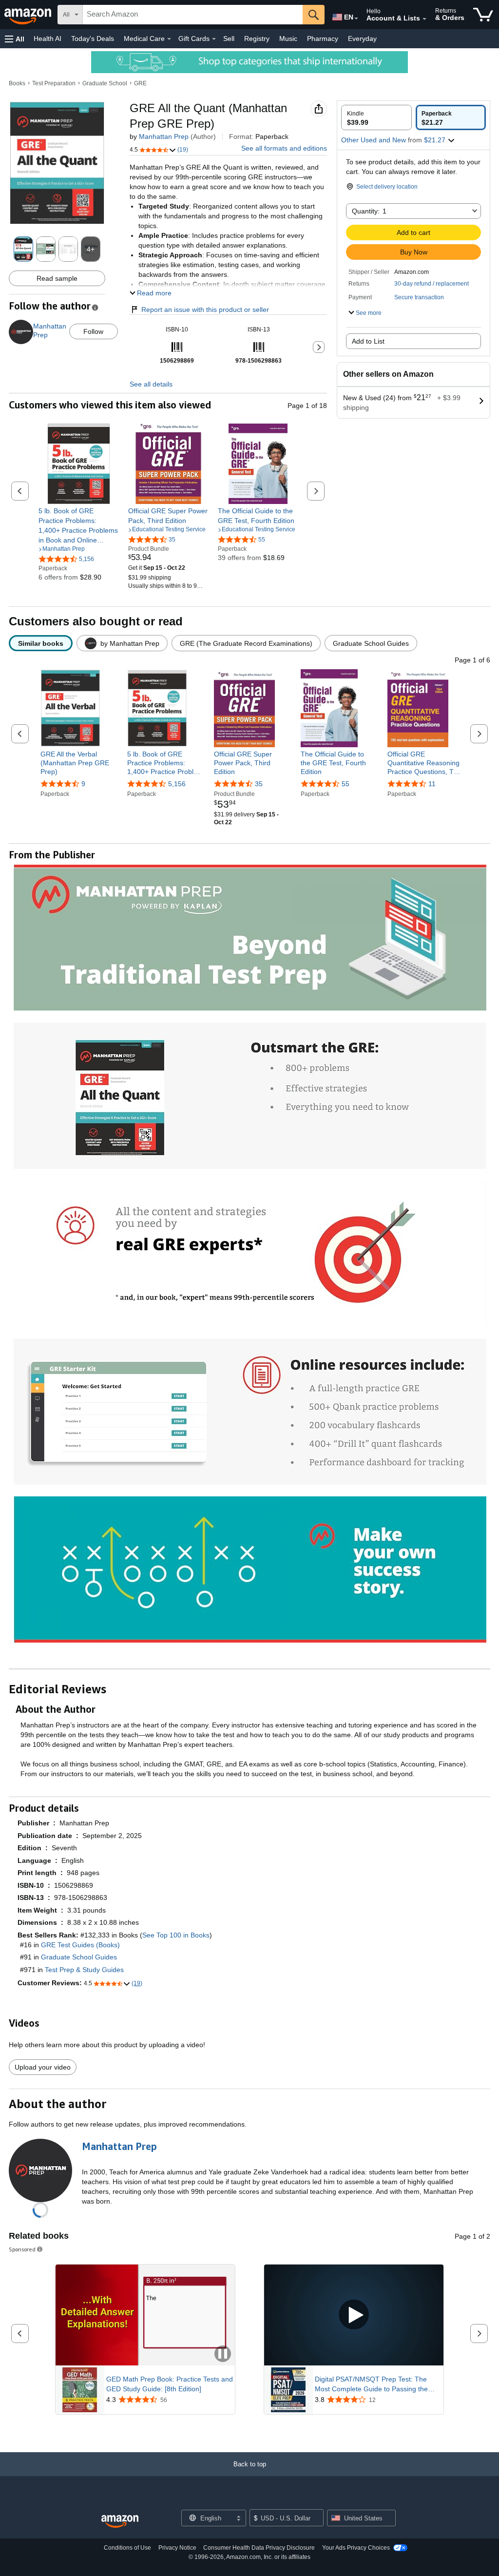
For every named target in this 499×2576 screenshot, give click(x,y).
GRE (140, 83)
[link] (79, 525)
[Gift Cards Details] (214, 39)
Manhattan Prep (164, 136)
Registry (257, 39)
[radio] (376, 117)
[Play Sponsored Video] (354, 2315)
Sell (229, 39)
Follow (93, 331)
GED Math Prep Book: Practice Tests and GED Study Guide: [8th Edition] (170, 2384)
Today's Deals (93, 39)
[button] (15, 39)
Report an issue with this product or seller (205, 310)
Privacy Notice (177, 2548)
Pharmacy (323, 39)
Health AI (48, 39)
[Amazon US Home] (120, 2522)
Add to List (368, 341)
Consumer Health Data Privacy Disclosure (259, 2548)
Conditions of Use (127, 2548)
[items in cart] (483, 15)
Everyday (362, 39)
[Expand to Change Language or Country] (356, 19)
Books (17, 83)
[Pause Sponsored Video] (223, 2354)
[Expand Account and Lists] (424, 19)
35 (259, 784)
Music (288, 39)
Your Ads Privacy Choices (356, 2548)
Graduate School (105, 83)
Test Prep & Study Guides (84, 1970)
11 (432, 784)
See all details (151, 384)
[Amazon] (29, 15)
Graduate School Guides (79, 1957)
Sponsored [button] (22, 2249)
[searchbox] (193, 15)
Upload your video (43, 2067)
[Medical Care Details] (169, 39)
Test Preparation (54, 83)
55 (345, 784)
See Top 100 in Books (176, 1935)
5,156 (177, 784)
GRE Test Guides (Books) (80, 1945)
